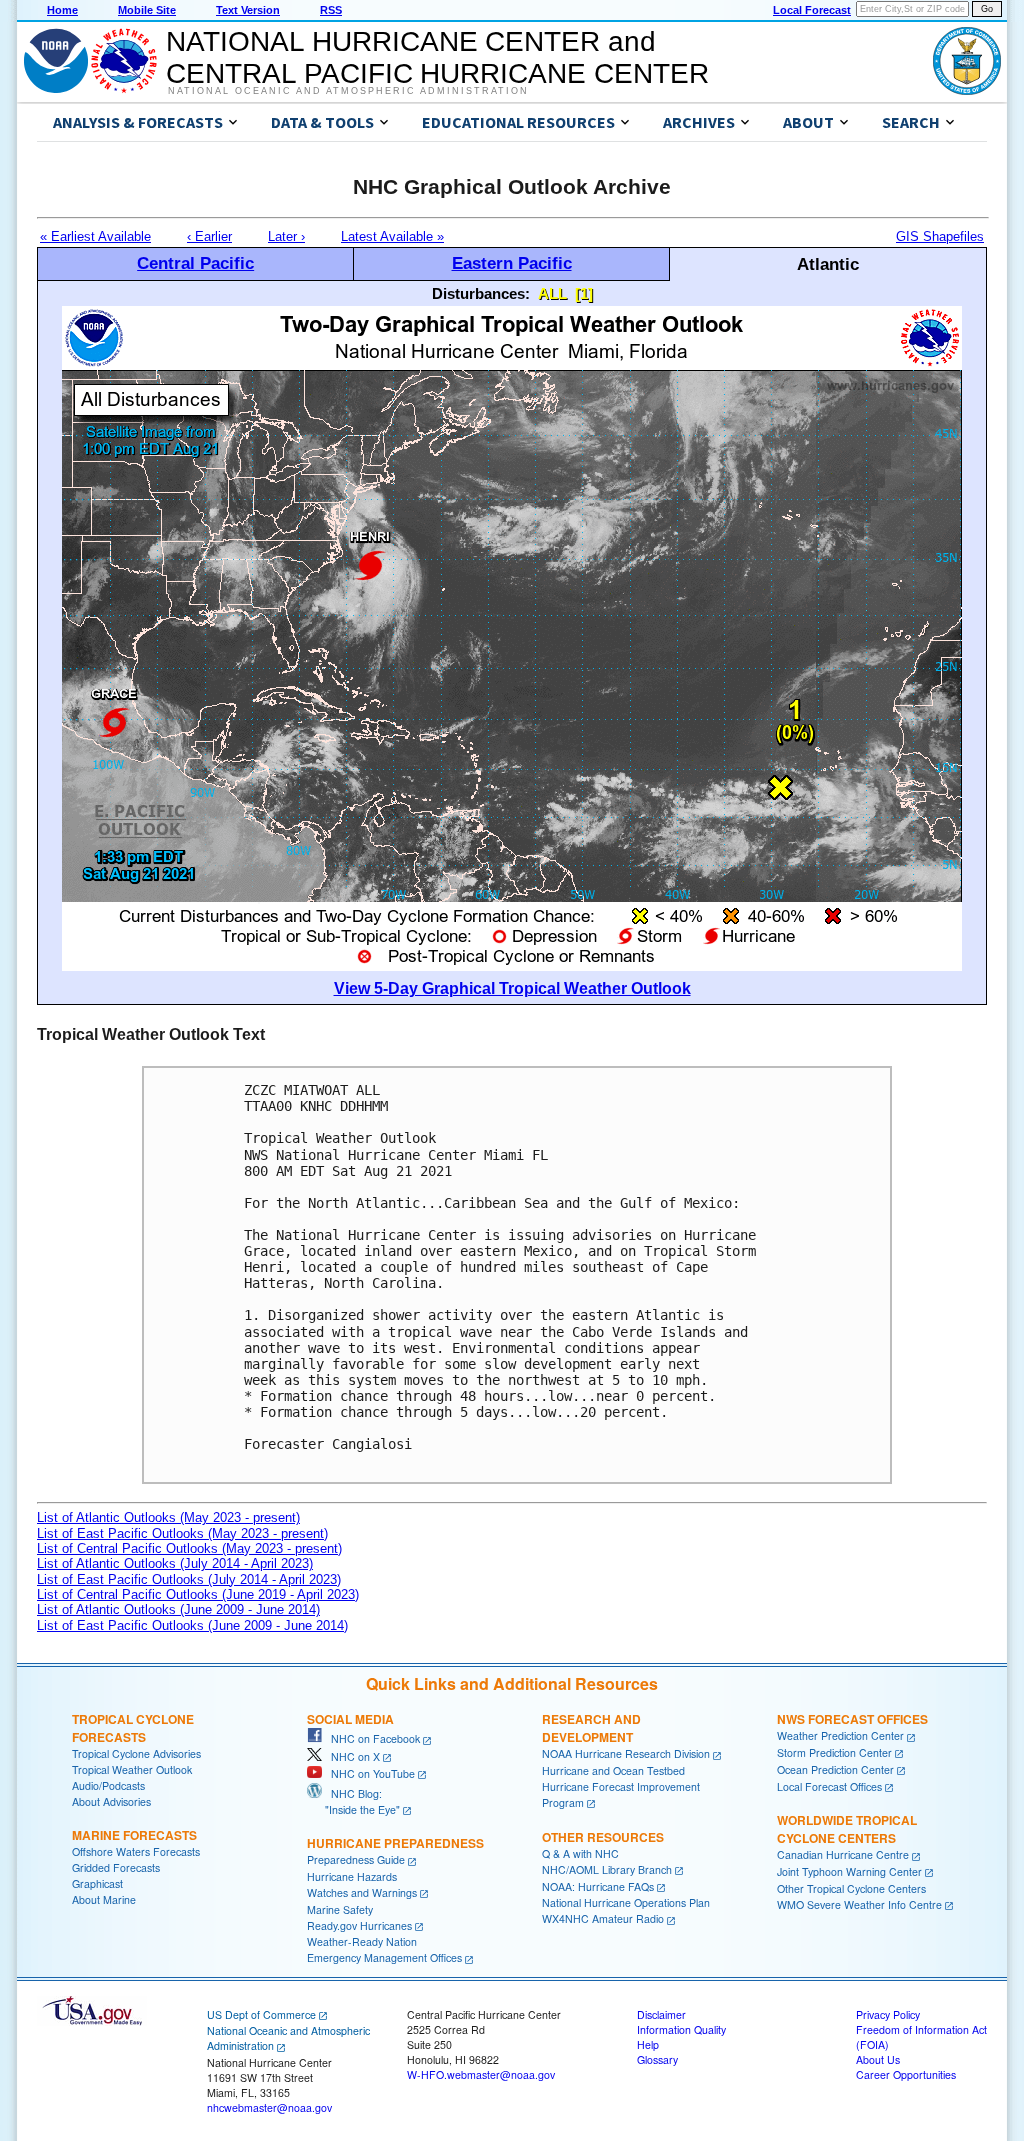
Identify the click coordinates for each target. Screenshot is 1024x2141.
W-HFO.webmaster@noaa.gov (481, 2074)
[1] (584, 293)
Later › (286, 236)
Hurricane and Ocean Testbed (613, 1770)
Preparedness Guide (356, 1859)
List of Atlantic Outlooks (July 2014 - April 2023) (175, 1563)
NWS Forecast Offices (852, 1719)
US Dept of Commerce (261, 2014)
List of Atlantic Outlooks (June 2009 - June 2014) (178, 1609)
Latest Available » (392, 236)
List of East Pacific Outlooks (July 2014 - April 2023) (189, 1579)
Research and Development (591, 1728)
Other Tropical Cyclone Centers (851, 1888)
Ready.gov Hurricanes (359, 1925)
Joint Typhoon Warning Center (849, 1871)
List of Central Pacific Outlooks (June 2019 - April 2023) (198, 1594)
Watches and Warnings (362, 1892)
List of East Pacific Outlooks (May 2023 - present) (182, 1533)
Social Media (350, 1719)
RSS (331, 10)
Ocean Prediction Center (835, 1769)
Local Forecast (812, 10)
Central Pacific (195, 263)
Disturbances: (481, 293)
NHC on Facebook (371, 1738)
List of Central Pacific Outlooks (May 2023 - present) (189, 1548)
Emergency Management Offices (384, 1957)
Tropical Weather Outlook (132, 1769)
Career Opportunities (906, 2074)
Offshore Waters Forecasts (136, 1851)
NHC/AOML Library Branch (607, 1869)
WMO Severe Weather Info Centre (859, 1904)
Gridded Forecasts (116, 1867)
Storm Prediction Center (834, 1752)
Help (648, 2044)
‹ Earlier (209, 236)
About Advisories (111, 1801)
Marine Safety (340, 1909)
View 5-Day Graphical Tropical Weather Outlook (512, 988)
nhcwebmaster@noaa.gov (269, 2107)
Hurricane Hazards (352, 1876)
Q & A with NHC (580, 1853)
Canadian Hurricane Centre (843, 1854)
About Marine (104, 1899)
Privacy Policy (888, 2014)
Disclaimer (661, 2014)
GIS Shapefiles (940, 236)
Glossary (657, 2059)
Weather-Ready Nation (362, 1941)
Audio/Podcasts (108, 1785)
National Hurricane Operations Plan (626, 1902)
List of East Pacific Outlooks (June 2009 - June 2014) (192, 1625)
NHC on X (351, 1756)
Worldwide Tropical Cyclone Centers (847, 1829)
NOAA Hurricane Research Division (626, 1753)
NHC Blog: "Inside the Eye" (353, 1801)
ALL (552, 293)
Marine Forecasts (134, 1835)
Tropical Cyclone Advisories (136, 1753)
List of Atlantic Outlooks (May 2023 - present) (168, 1517)
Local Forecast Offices (829, 1786)
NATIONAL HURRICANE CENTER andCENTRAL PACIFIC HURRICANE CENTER (437, 57)
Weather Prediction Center (840, 1735)
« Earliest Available (95, 236)
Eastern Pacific (512, 263)
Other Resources (603, 1837)
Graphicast (97, 1883)
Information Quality (681, 2029)
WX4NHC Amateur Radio (603, 1918)
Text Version (248, 10)
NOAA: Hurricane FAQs (598, 1886)
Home (62, 10)
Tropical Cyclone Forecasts (133, 1728)
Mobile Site (147, 10)
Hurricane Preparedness (395, 1843)
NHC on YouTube (368, 1773)
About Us (878, 2059)
